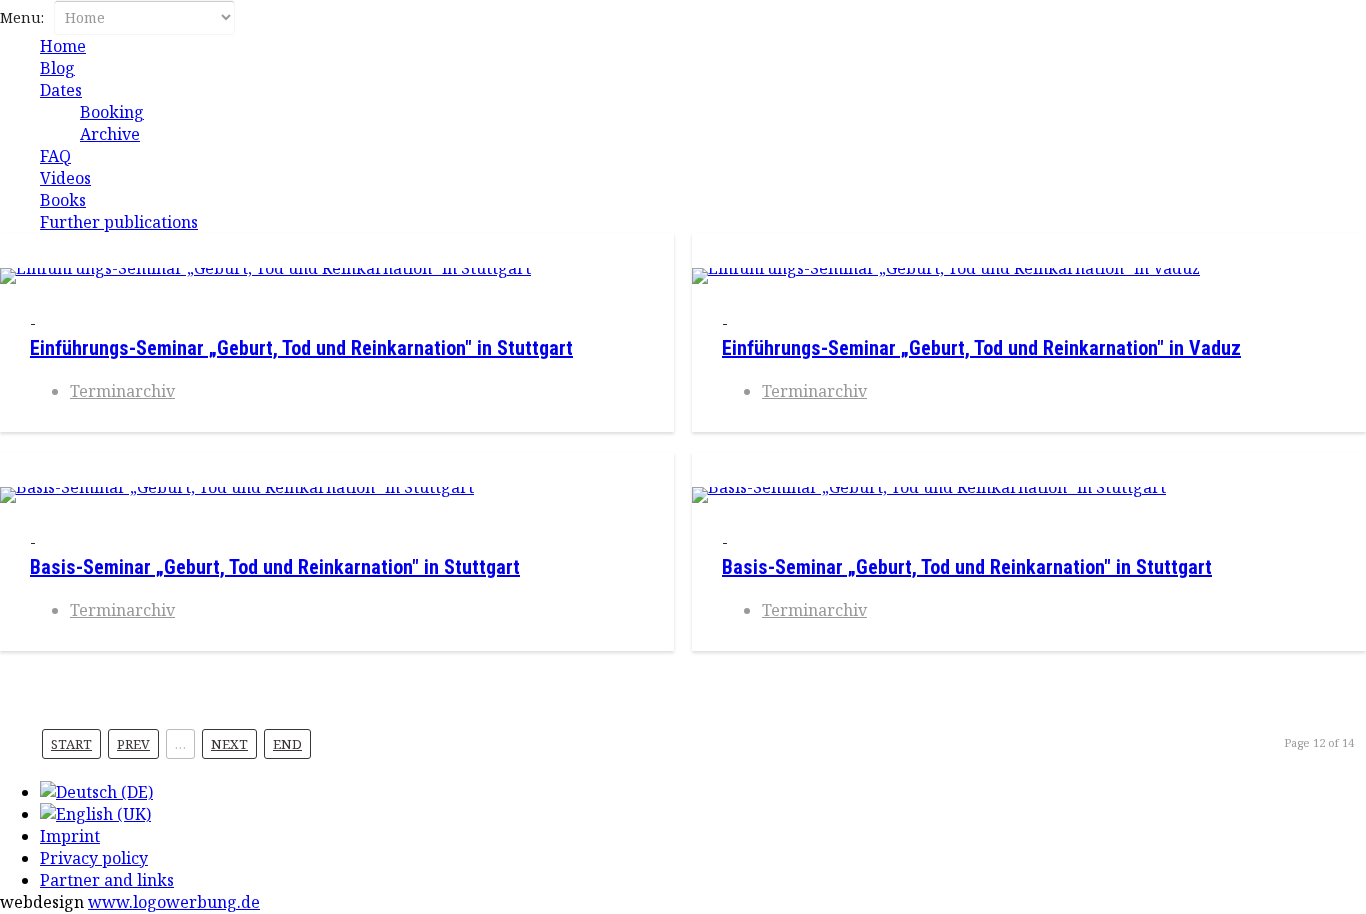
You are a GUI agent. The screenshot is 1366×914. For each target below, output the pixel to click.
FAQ (55, 156)
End (287, 744)
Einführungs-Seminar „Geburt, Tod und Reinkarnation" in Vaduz (981, 348)
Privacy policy (94, 858)
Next (229, 744)
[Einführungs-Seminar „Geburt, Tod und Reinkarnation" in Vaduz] (1029, 276)
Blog (57, 68)
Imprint (70, 836)
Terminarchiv (122, 391)
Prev (133, 744)
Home (63, 46)
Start (71, 744)
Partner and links (107, 880)
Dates (61, 90)
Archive (110, 134)
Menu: (24, 17)
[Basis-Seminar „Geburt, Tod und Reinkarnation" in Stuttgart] (337, 495)
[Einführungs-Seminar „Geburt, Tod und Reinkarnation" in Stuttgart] (337, 276)
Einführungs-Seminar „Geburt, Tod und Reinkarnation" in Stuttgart (301, 348)
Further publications (119, 222)
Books (63, 200)
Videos (65, 178)
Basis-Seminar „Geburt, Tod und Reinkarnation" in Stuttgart (275, 567)
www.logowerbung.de (174, 902)
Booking (112, 112)
